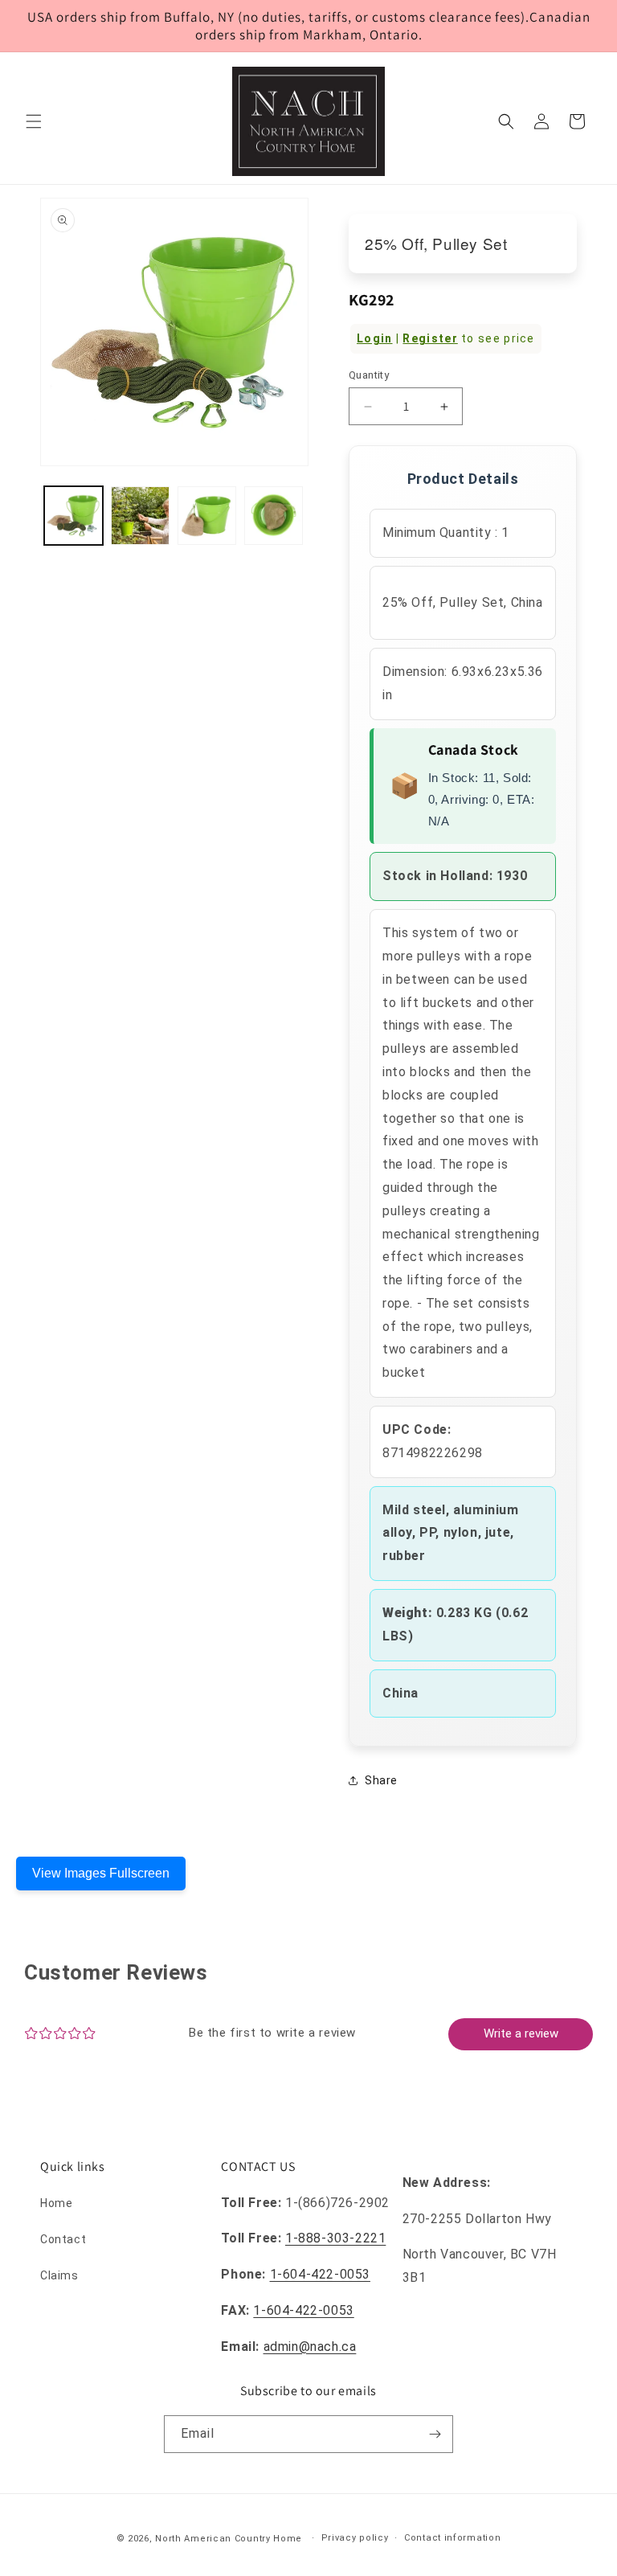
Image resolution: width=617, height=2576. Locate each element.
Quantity (369, 375)
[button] (34, 121)
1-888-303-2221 (335, 2238)
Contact (63, 2239)
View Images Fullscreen (101, 1873)
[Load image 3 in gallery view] (207, 516)
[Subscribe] (435, 2434)
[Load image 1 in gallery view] (74, 516)
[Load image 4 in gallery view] (274, 516)
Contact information (452, 2538)
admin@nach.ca (310, 2347)
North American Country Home (229, 2539)
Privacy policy (355, 2538)
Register (430, 338)
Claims (59, 2275)
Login (375, 338)
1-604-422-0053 (320, 2274)
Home (56, 2203)
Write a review (521, 2033)
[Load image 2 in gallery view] (140, 516)
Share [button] (381, 1780)
